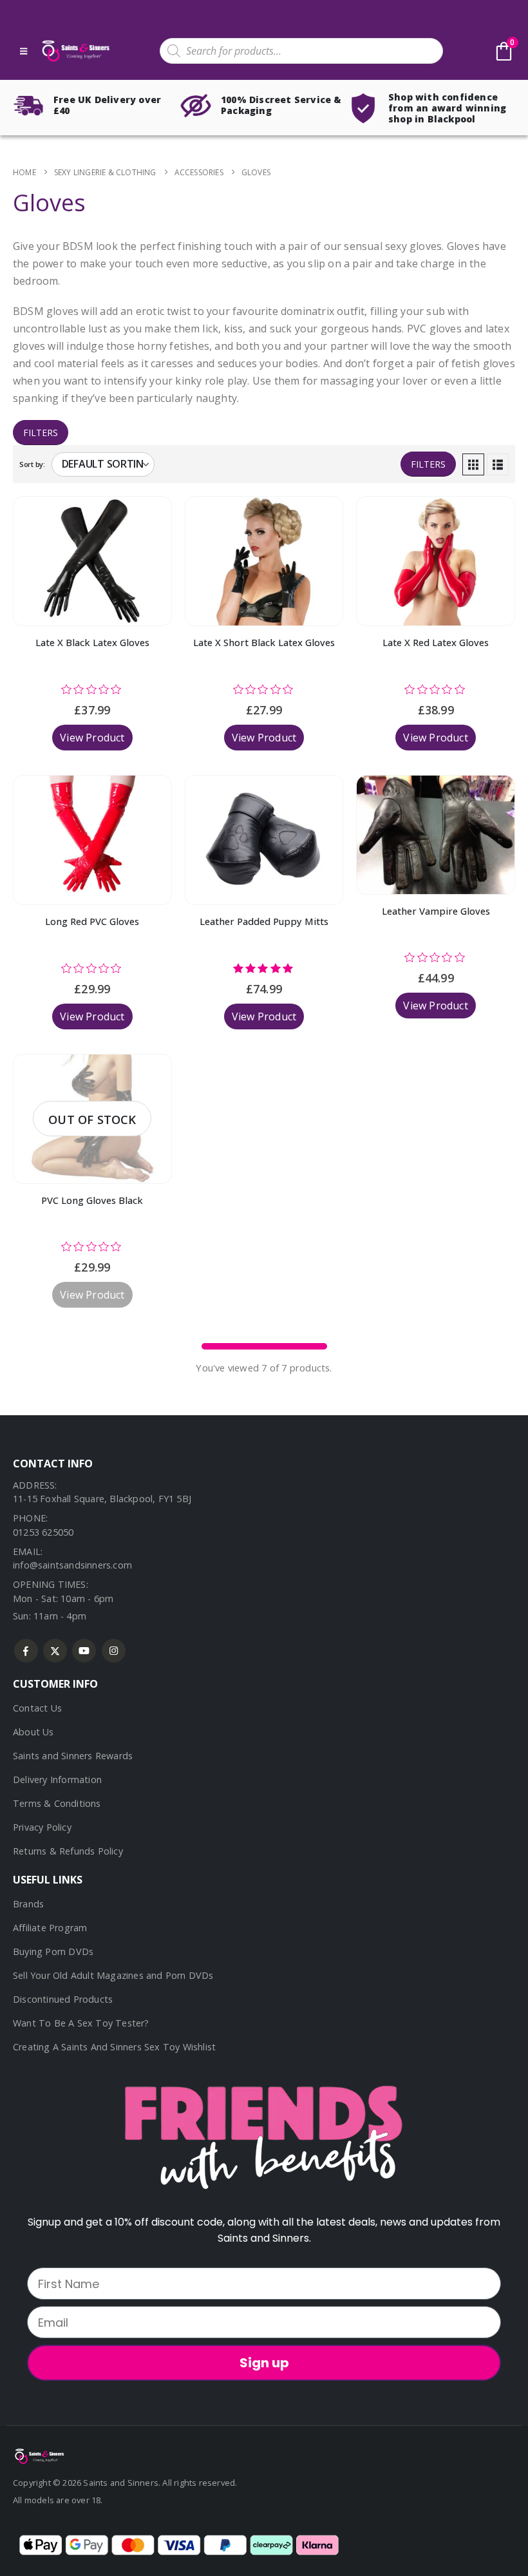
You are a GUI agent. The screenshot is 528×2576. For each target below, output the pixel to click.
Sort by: (32, 464)
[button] (473, 464)
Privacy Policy (42, 1827)
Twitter (55, 1651)
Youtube (84, 1651)
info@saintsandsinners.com (72, 1565)
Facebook (26, 1651)
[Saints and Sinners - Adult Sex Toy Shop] (39, 2455)
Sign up (264, 2363)
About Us (33, 1732)
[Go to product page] (92, 561)
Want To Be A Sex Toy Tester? (81, 2023)
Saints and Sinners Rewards (73, 1756)
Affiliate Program (50, 1928)
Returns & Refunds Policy (68, 1851)
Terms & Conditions (57, 1803)
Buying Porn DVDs (53, 1951)
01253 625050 (43, 1532)
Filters (41, 433)
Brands (28, 1904)
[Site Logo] (75, 51)
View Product (92, 738)
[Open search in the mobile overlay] (301, 51)
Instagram (114, 1651)
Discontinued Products (63, 1999)
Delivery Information (57, 1779)
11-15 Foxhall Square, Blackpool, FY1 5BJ (102, 1499)
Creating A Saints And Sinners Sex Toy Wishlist (114, 2047)
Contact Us (37, 1708)
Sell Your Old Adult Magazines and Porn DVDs (113, 1975)
